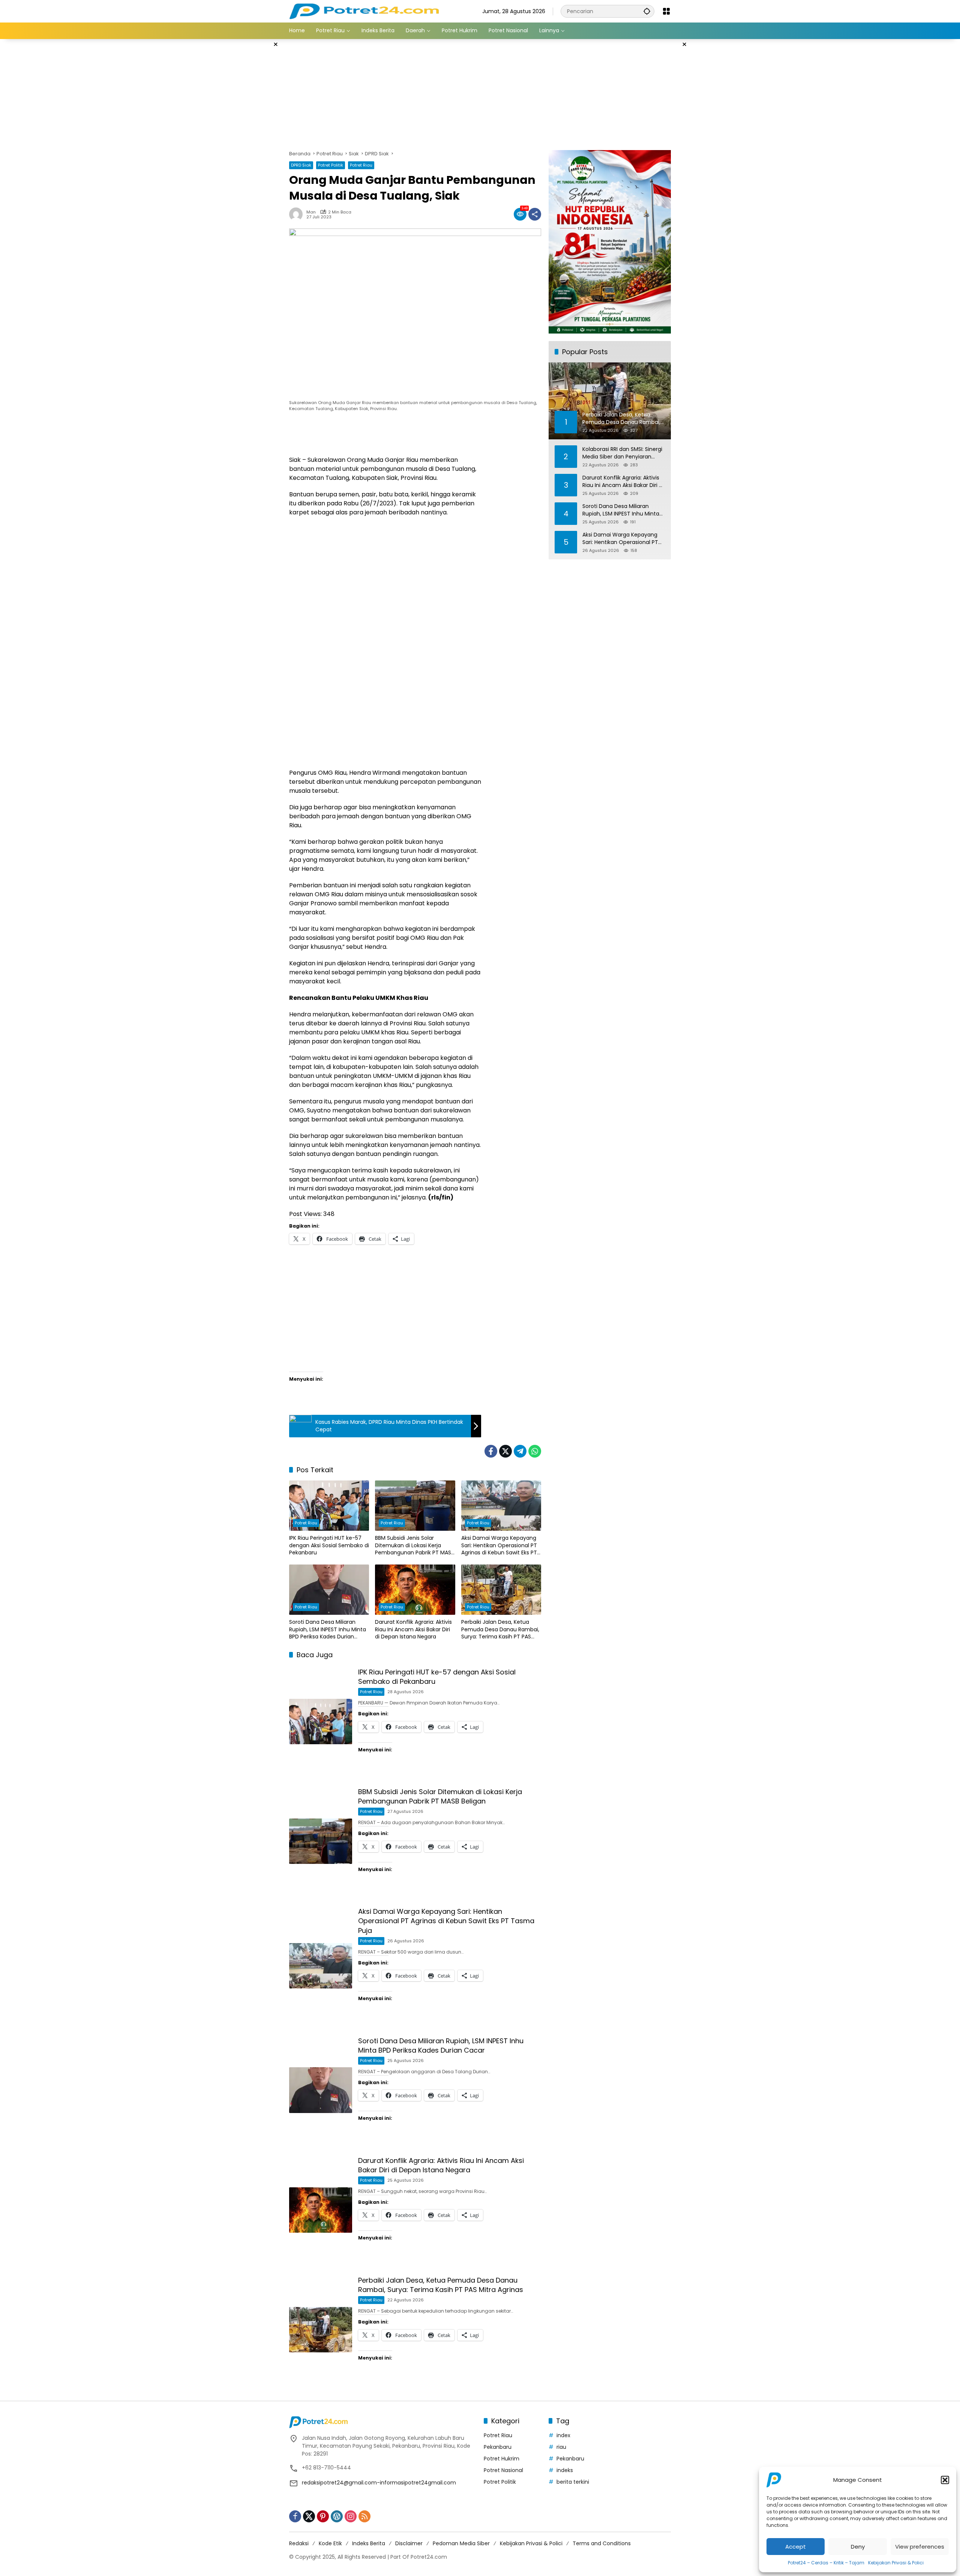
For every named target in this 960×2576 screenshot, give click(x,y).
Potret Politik (331, 165)
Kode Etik (330, 2543)
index (563, 2435)
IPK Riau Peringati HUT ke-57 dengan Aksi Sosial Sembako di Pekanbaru (329, 1545)
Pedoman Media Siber (461, 2543)
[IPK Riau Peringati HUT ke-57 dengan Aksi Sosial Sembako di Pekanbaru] (329, 1506)
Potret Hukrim (502, 2459)
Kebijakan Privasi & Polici (896, 2563)
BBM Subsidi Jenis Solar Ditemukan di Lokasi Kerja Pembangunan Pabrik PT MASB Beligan (415, 1546)
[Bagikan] (535, 214)
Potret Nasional (503, 2470)
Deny (858, 2547)
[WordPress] (337, 2516)
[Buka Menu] (666, 11)
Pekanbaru (498, 2447)
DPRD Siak (301, 165)
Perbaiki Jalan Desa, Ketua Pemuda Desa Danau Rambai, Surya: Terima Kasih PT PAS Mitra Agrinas (500, 1630)
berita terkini (573, 2482)
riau (561, 2447)
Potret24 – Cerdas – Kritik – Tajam (826, 2563)
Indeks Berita (369, 2543)
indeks (565, 2470)
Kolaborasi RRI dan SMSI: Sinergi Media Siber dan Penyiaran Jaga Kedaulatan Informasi (622, 453)
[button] (945, 2480)
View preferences (920, 2547)
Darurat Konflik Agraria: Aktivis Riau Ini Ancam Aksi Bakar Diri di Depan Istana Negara (413, 1629)
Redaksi (299, 2543)
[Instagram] (351, 2516)
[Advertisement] (251, 152)
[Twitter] (505, 1451)
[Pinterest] (323, 2516)
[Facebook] (491, 1451)
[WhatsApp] (535, 1451)
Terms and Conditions (602, 2543)
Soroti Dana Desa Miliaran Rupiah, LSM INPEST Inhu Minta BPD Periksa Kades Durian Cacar (328, 1630)
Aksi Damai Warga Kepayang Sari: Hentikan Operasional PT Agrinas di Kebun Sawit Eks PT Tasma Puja (499, 1546)
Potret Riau (361, 165)
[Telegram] (520, 1451)
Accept (796, 2547)
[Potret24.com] (364, 11)
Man (311, 212)
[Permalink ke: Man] (298, 214)
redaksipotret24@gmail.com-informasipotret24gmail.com (379, 2483)
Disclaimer (409, 2543)
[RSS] (364, 2516)
